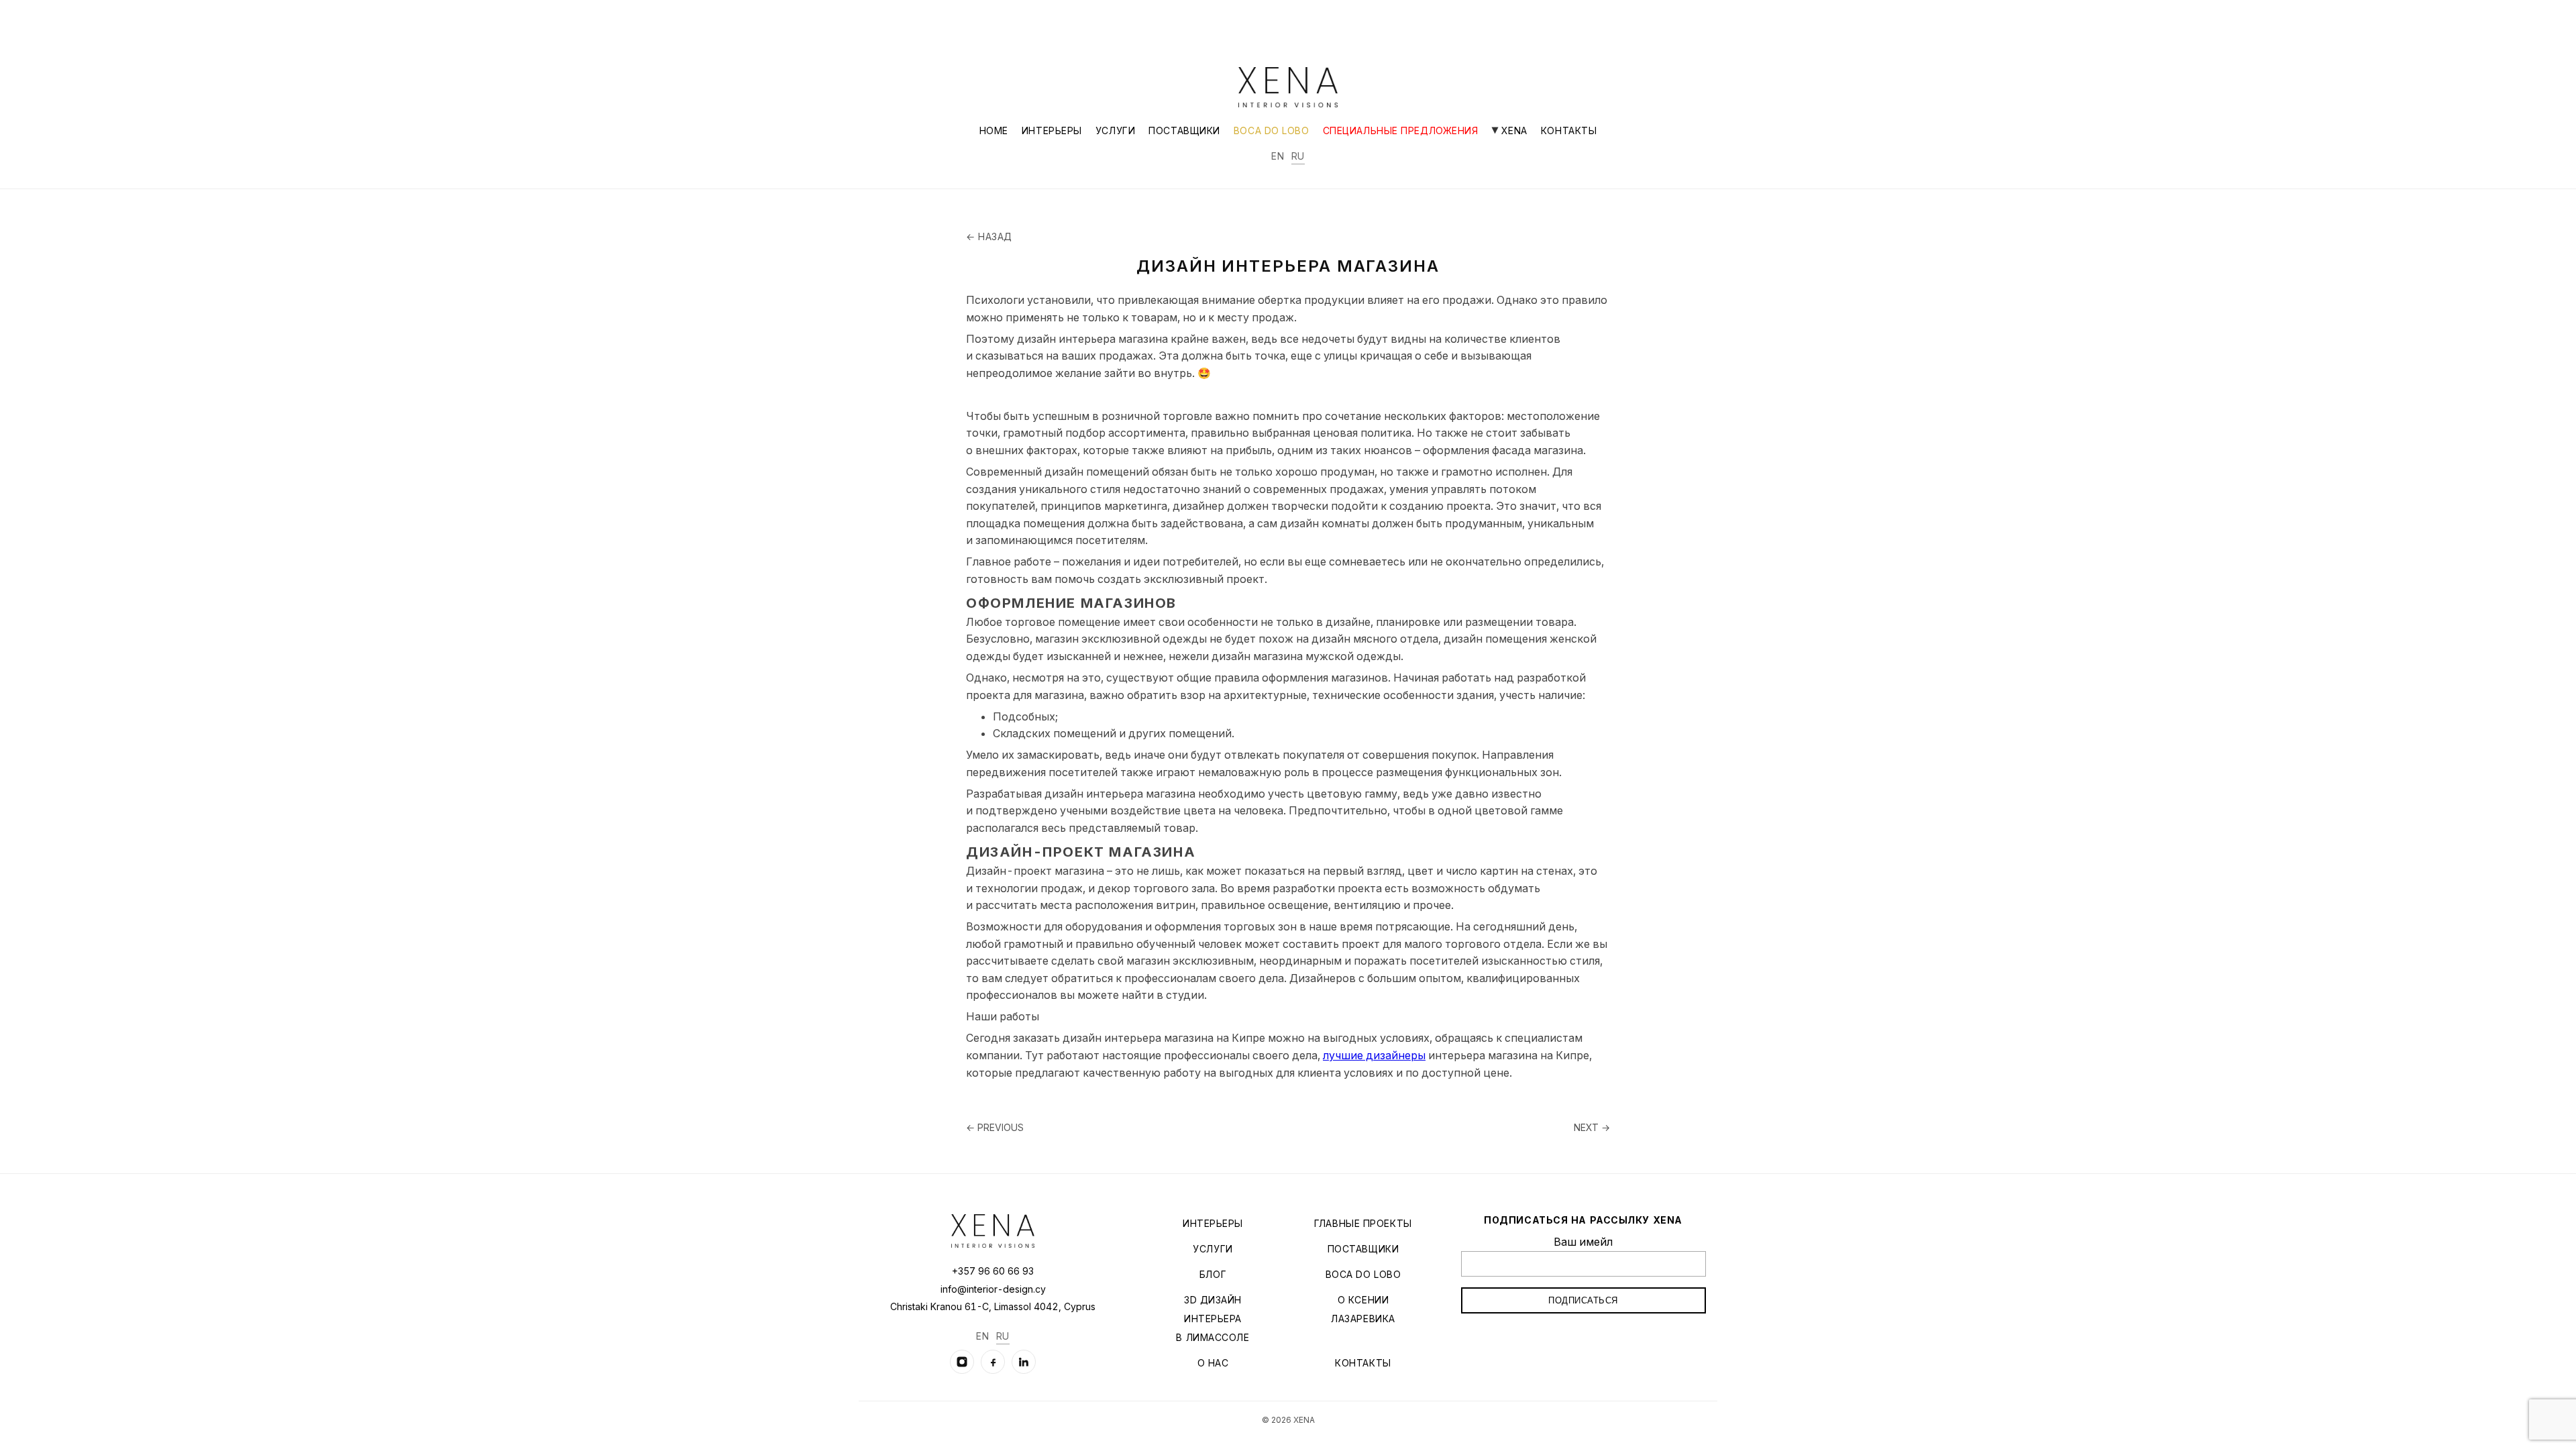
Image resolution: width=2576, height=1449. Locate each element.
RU (1298, 156)
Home (994, 130)
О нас (1213, 1363)
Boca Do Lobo (1272, 130)
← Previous (995, 1127)
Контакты (1569, 130)
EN (1278, 156)
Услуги (1115, 130)
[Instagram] (962, 1362)
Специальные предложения (1401, 130)
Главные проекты (1363, 1223)
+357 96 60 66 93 (993, 1271)
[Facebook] (993, 1362)
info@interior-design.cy (993, 1289)
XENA (1513, 130)
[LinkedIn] (1024, 1362)
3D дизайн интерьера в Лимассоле (1213, 1319)
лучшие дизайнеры (1374, 1055)
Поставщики (1184, 130)
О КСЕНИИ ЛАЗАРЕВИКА (1363, 1309)
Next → (1592, 1127)
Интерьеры (1052, 130)
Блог (1213, 1274)
